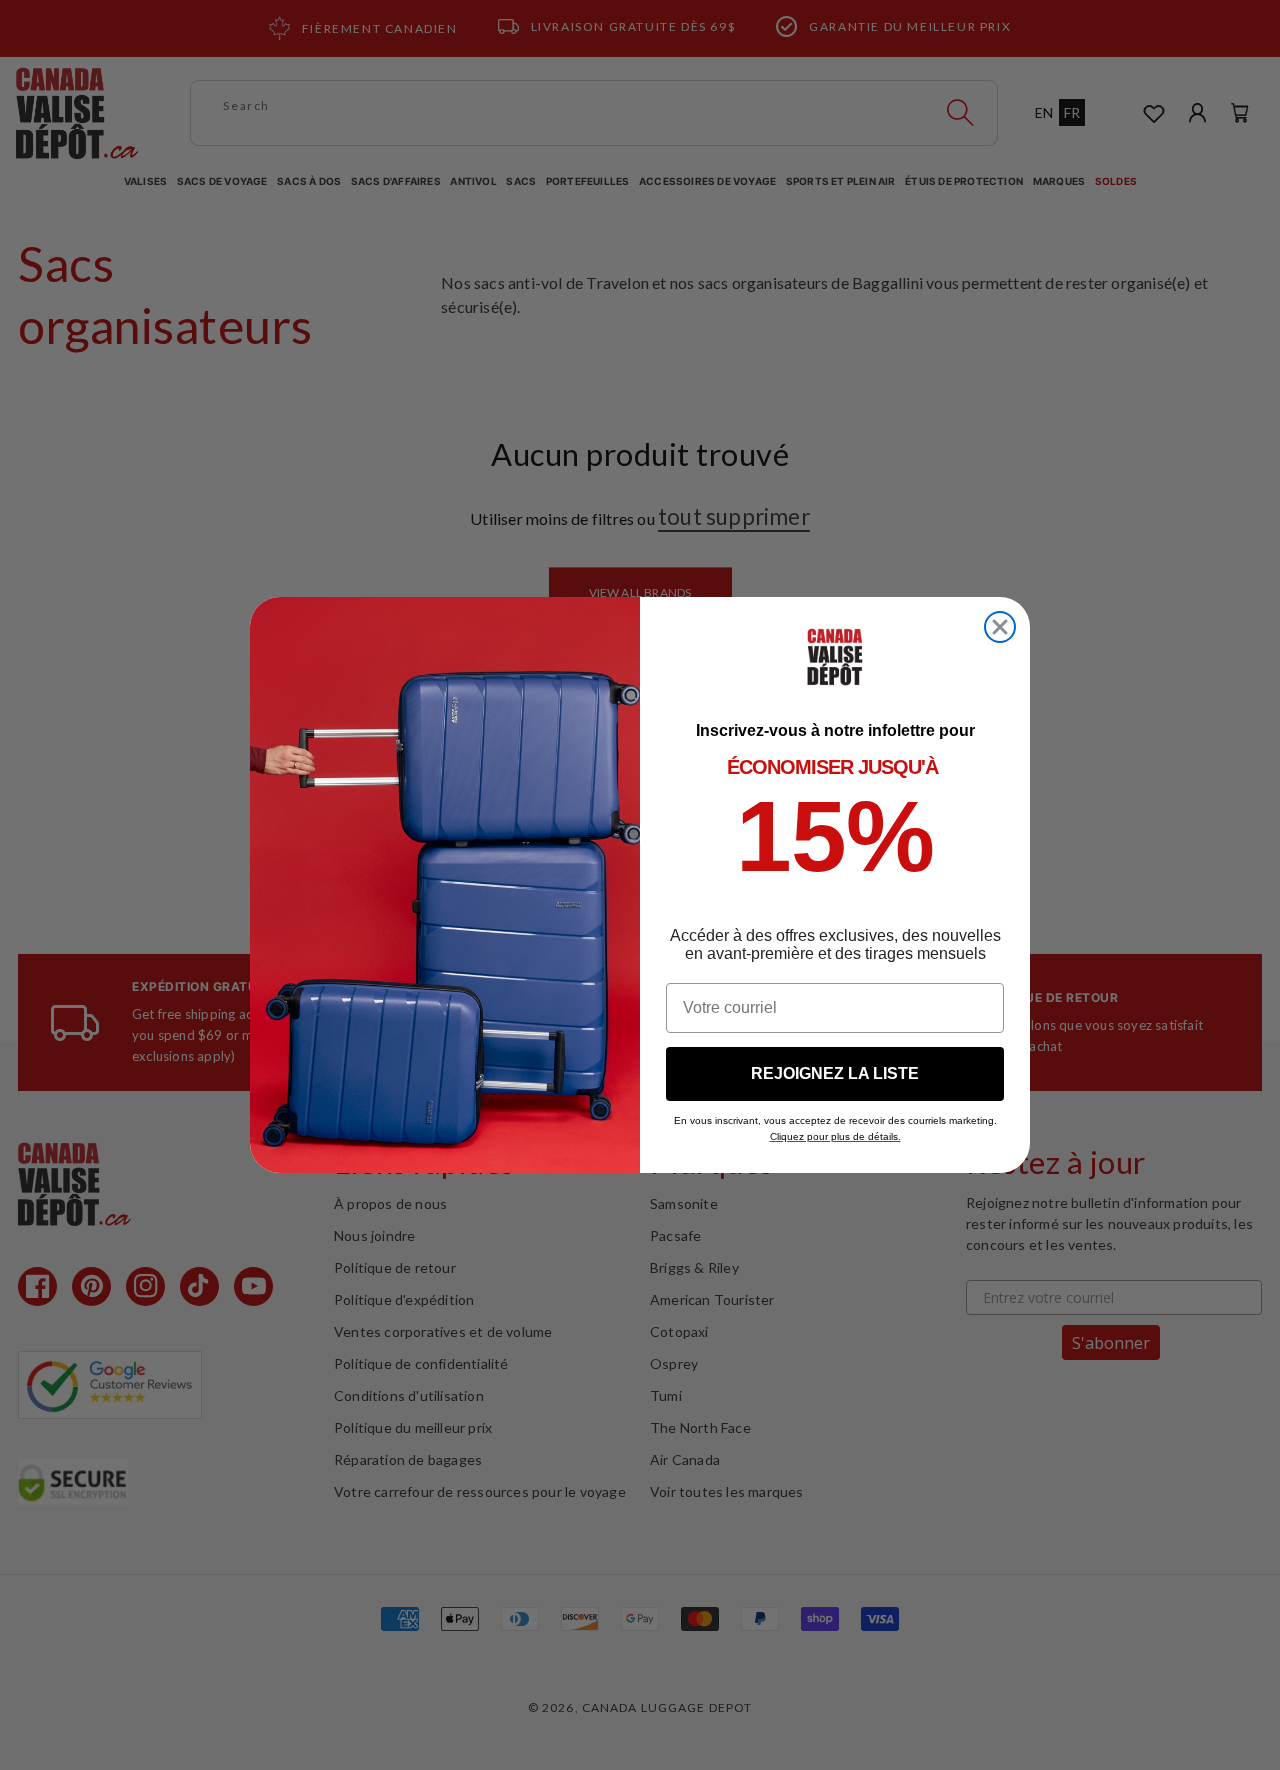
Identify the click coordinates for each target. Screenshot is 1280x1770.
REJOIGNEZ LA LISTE (835, 1073)
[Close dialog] (1000, 627)
